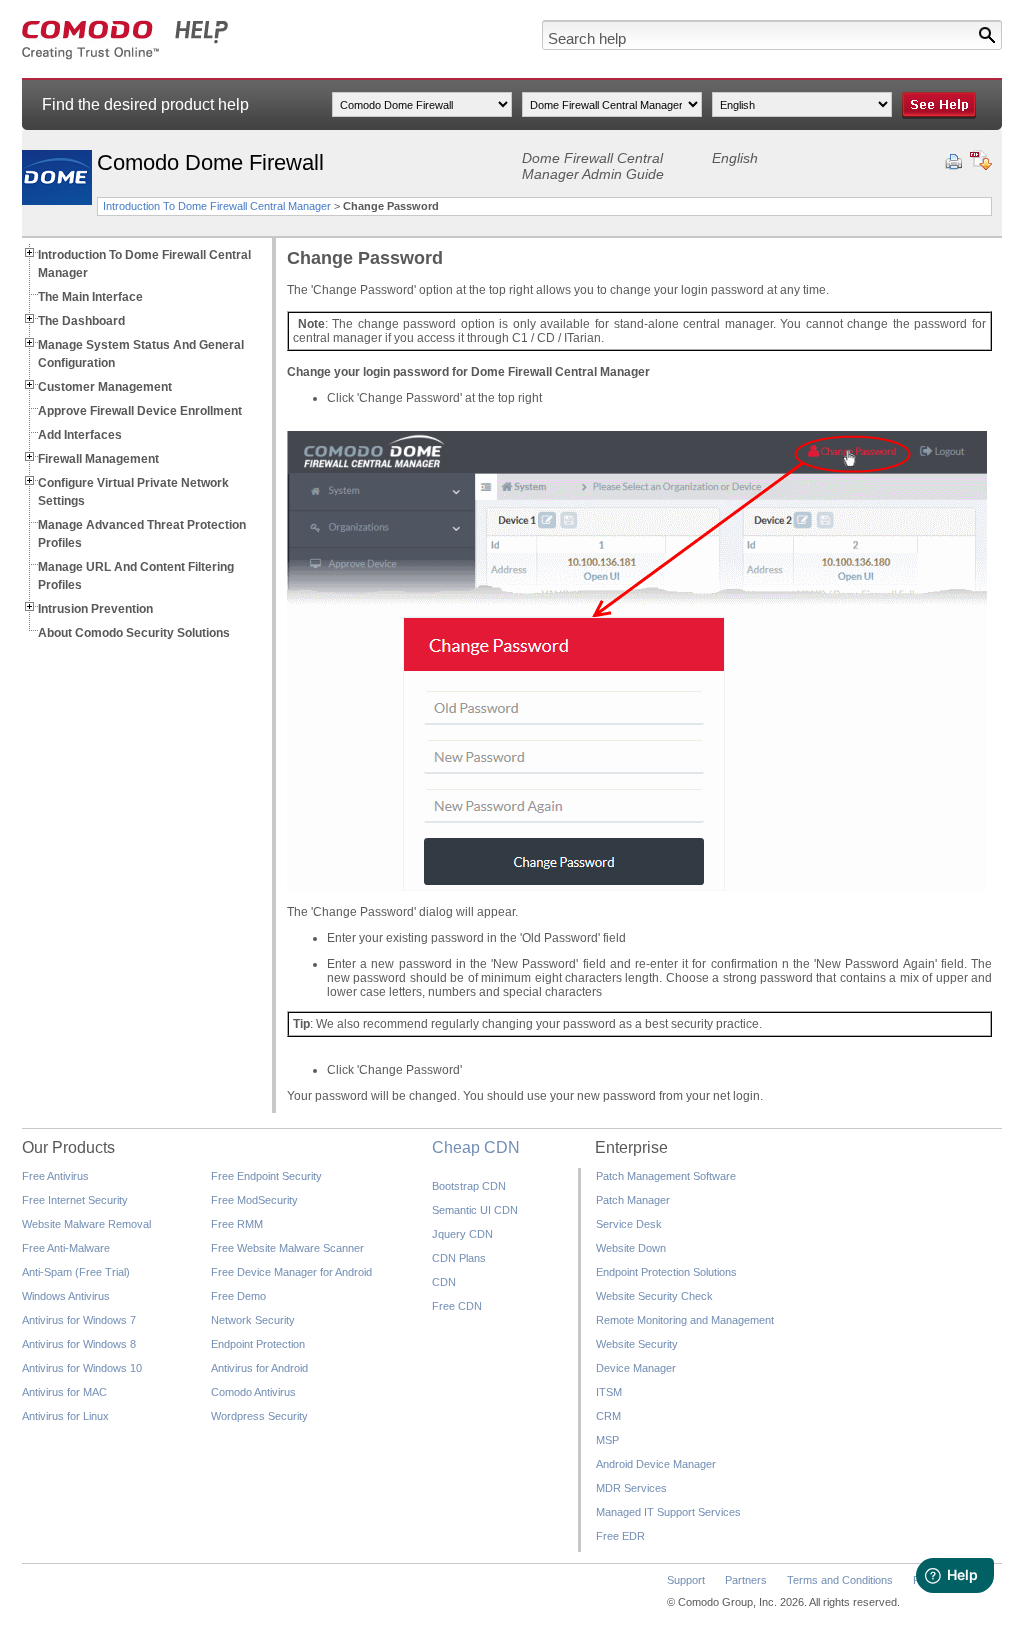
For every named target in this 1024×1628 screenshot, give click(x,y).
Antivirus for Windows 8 (79, 1344)
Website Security (637, 1344)
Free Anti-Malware (66, 1248)
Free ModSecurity (254, 1200)
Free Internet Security (75, 1200)
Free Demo (238, 1296)
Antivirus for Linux (65, 1416)
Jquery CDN (462, 1234)
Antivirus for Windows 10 (82, 1368)
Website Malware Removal (86, 1224)
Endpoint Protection (258, 1344)
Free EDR (620, 1536)
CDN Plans (459, 1258)
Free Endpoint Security (266, 1176)
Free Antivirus (55, 1176)
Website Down (631, 1248)
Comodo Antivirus (253, 1392)
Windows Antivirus (66, 1296)
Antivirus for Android (259, 1368)
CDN (444, 1282)
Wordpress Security (259, 1416)
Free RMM (237, 1224)
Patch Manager (633, 1200)
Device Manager (636, 1368)
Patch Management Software (666, 1176)
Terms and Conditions (840, 1580)
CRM (608, 1416)
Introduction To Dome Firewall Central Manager (217, 206)
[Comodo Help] (125, 56)
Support (686, 1580)
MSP (607, 1440)
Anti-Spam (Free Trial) (76, 1272)
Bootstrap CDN (469, 1186)
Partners (746, 1580)
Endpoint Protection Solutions (666, 1272)
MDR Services (631, 1488)
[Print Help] (953, 162)
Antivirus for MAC (64, 1392)
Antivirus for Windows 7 (79, 1320)
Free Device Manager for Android (291, 1272)
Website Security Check (654, 1296)
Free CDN (457, 1306)
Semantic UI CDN (475, 1210)
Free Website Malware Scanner (287, 1248)
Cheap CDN (476, 1147)
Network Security (253, 1320)
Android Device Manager (656, 1464)
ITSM (609, 1392)
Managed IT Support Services (668, 1512)
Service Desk (629, 1224)
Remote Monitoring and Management (685, 1320)
